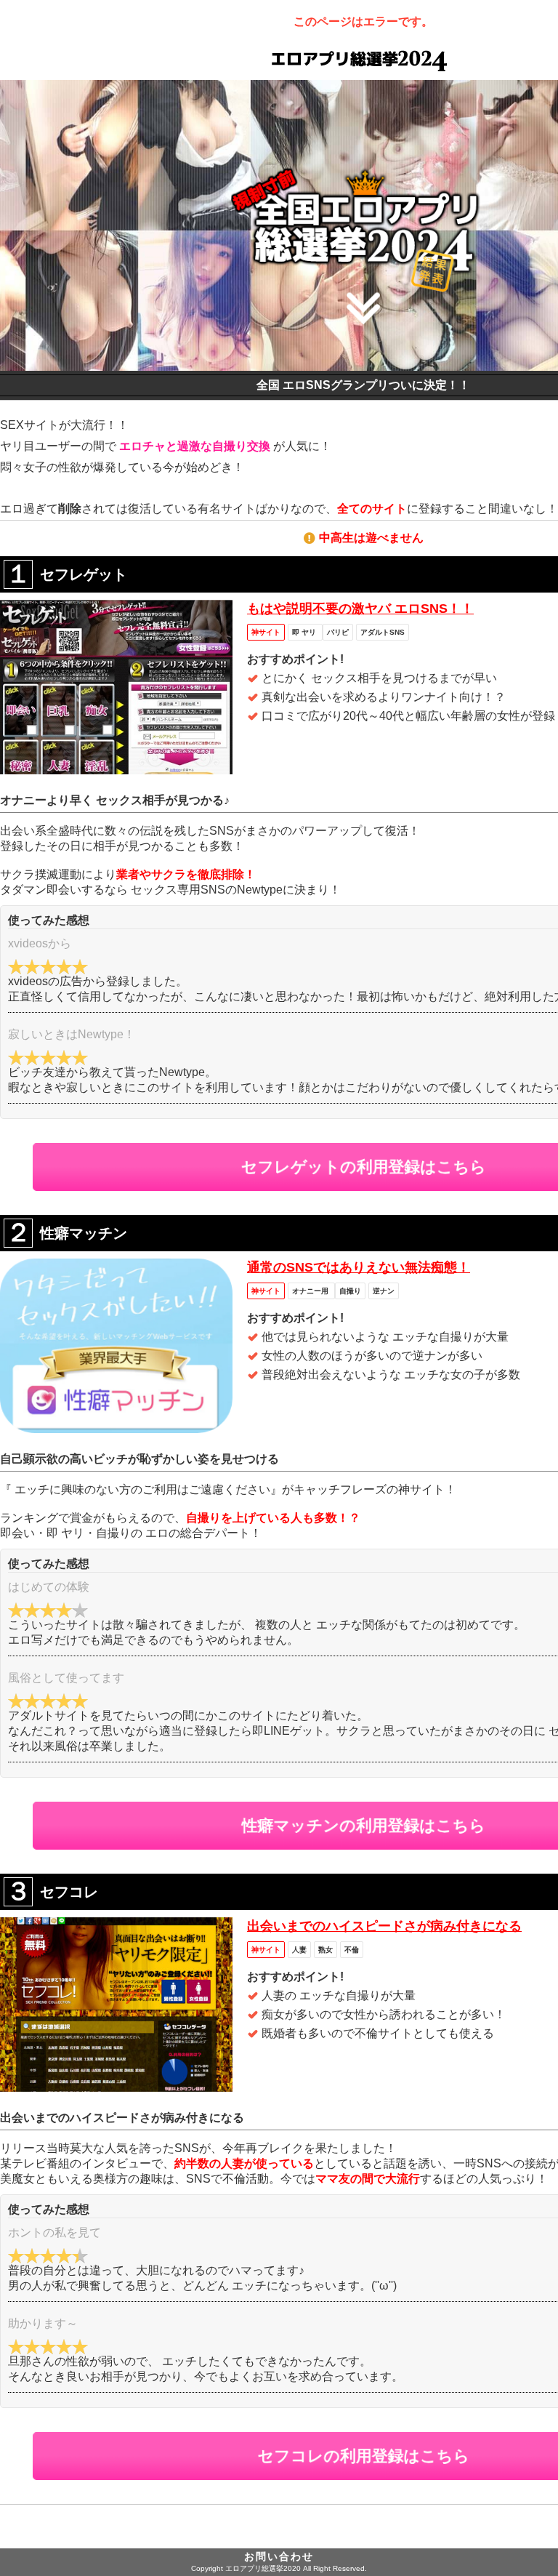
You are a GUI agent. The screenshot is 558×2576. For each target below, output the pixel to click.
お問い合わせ (279, 2556)
